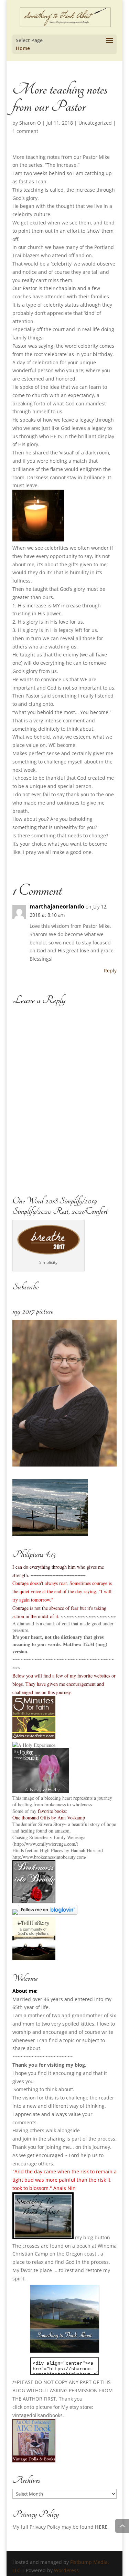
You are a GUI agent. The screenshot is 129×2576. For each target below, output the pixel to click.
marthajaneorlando (57, 906)
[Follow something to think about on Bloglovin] (48, 1913)
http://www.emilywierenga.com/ (45, 1844)
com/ (82, 1857)
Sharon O (30, 123)
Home (23, 48)
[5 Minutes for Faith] (34, 1737)
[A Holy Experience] (34, 1745)
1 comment (25, 131)
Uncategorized (95, 123)
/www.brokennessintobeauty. (49, 1857)
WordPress (66, 2570)
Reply (110, 970)
